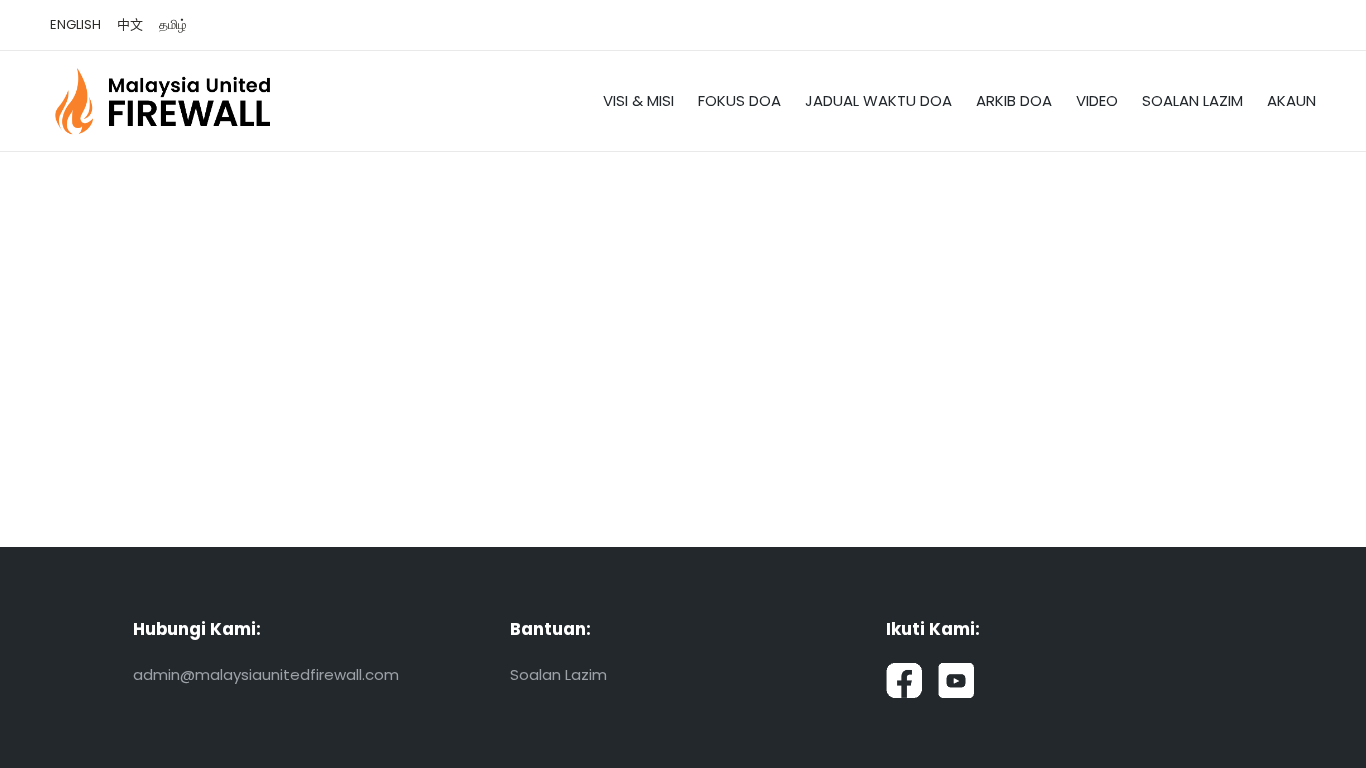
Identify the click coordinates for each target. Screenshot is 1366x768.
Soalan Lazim (558, 674)
